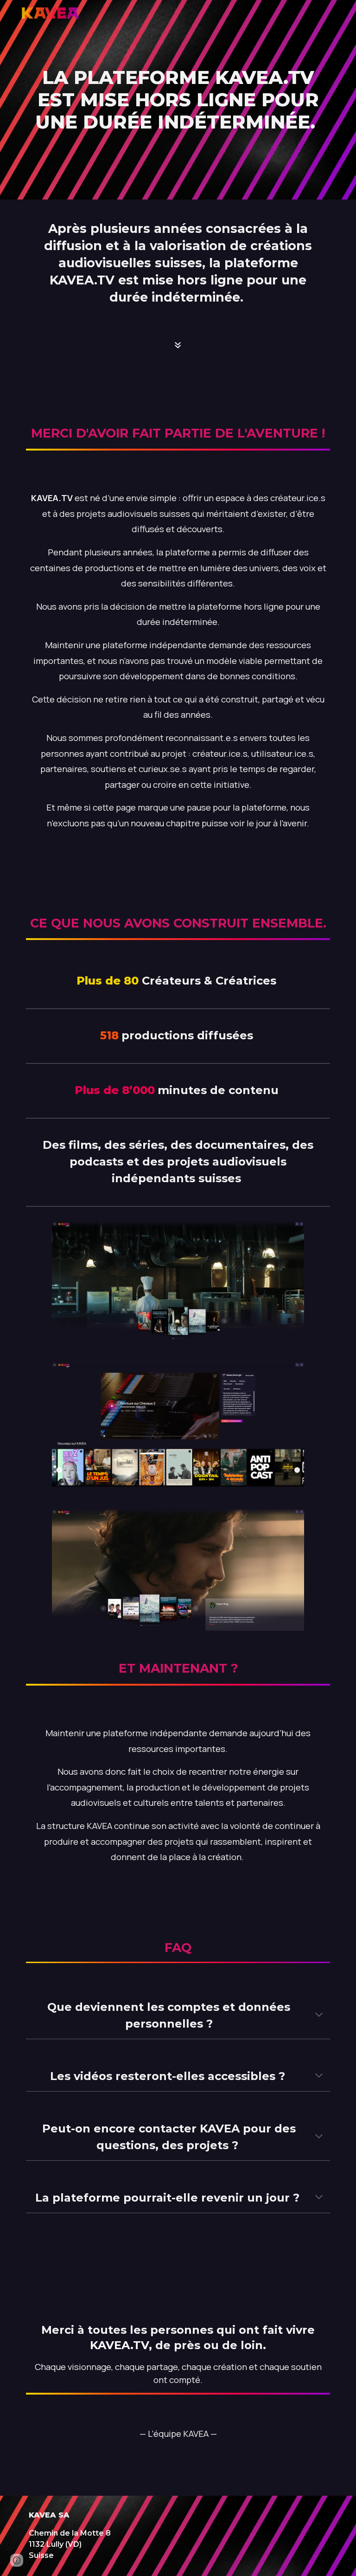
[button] (319, 2016)
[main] (178, 100)
